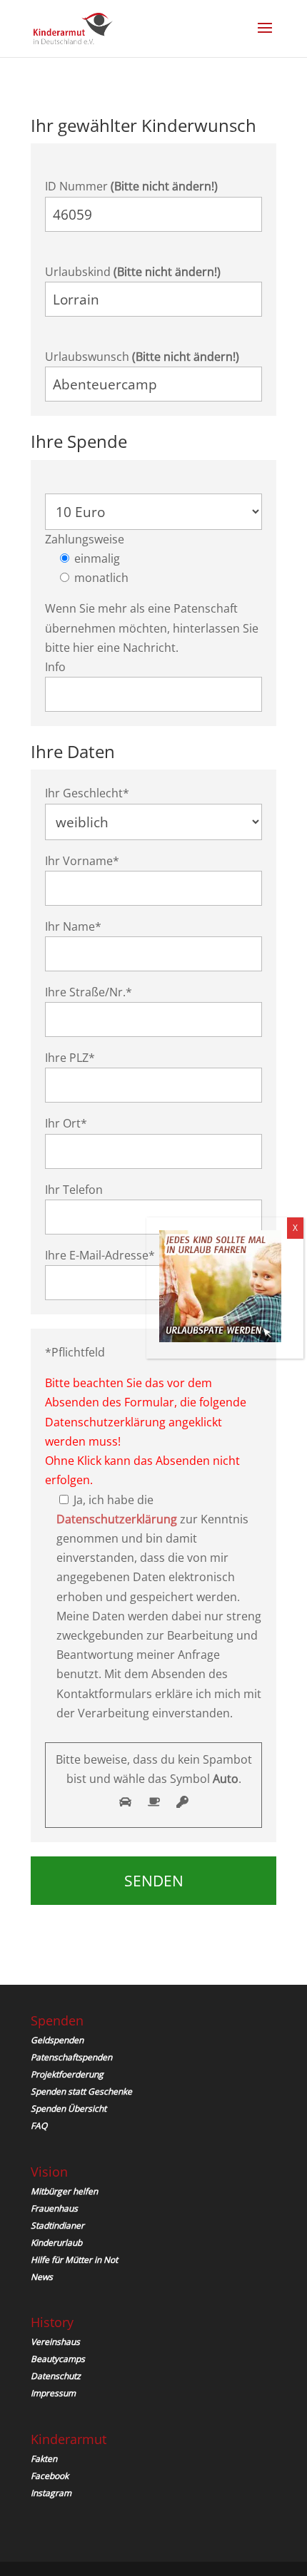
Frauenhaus (54, 2208)
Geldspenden (57, 2040)
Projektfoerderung (67, 2074)
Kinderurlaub (56, 2243)
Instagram (51, 2493)
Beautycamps (58, 2359)
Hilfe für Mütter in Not (74, 2260)
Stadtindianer (57, 2225)
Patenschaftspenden (71, 2057)
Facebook (50, 2476)
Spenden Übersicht (69, 2109)
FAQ (39, 2126)
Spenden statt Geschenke (81, 2091)
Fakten (44, 2459)
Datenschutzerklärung (117, 1519)
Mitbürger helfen (64, 2191)
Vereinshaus (55, 2342)
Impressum (53, 2393)
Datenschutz (56, 2376)
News (42, 2277)
